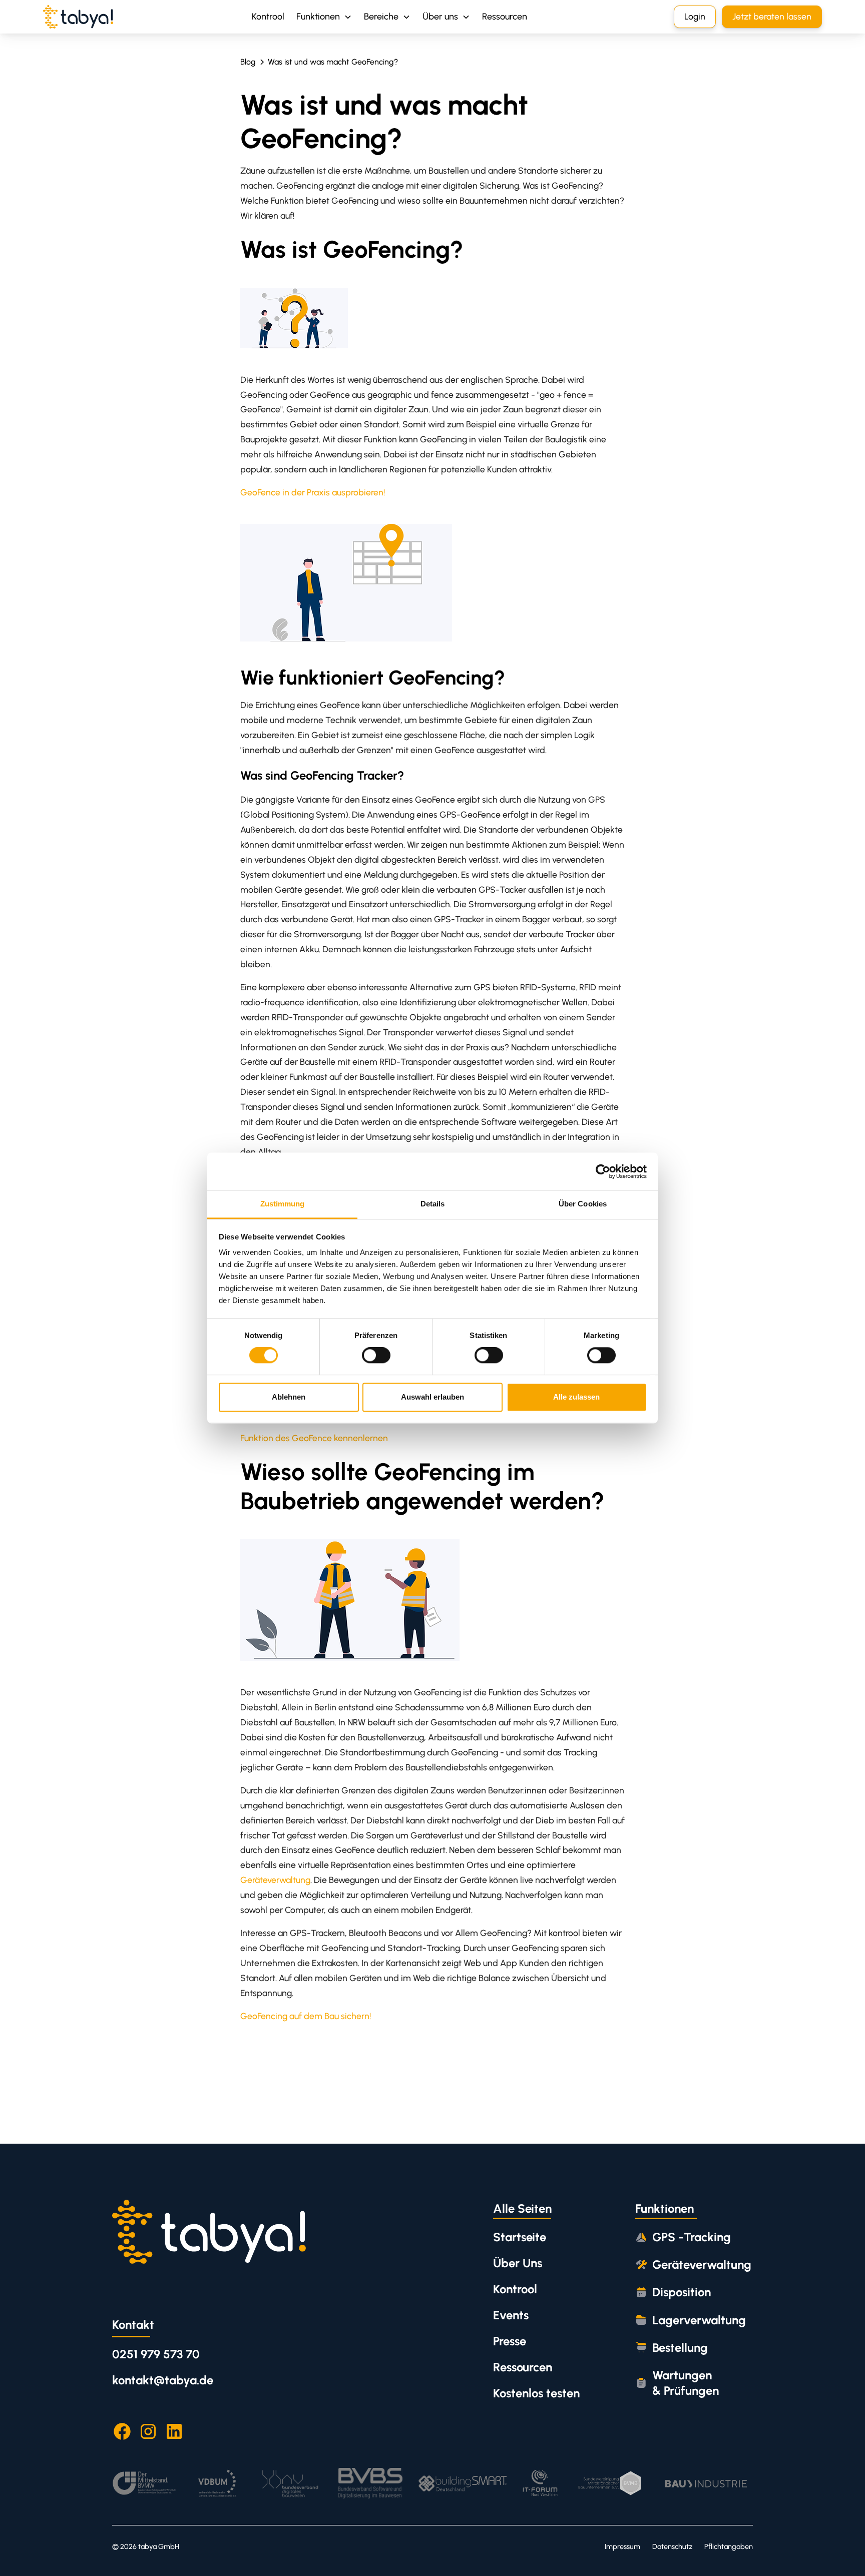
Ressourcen (505, 17)
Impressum (622, 2546)
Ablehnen (289, 1397)
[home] (78, 17)
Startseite (520, 2237)
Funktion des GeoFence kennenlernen (314, 1438)
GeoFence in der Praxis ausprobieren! (313, 492)
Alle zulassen (576, 1397)
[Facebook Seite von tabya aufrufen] (122, 2431)
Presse (510, 2341)
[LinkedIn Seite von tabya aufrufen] (174, 2431)
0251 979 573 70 (156, 2354)
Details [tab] (433, 1204)
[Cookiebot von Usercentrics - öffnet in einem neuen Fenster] (603, 1171)
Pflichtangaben (729, 2546)
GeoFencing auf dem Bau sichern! (306, 2016)
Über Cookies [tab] (583, 1204)
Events (511, 2315)
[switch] (376, 1356)
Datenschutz (672, 2546)
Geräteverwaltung (275, 1880)
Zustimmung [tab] (283, 1204)
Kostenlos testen (536, 2393)
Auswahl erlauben (432, 1397)
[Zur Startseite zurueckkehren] (209, 2231)
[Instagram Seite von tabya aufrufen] (148, 2431)
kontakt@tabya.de (163, 2380)
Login (695, 16)
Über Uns (518, 2263)
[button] (324, 17)
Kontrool (268, 17)
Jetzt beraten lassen (772, 16)
